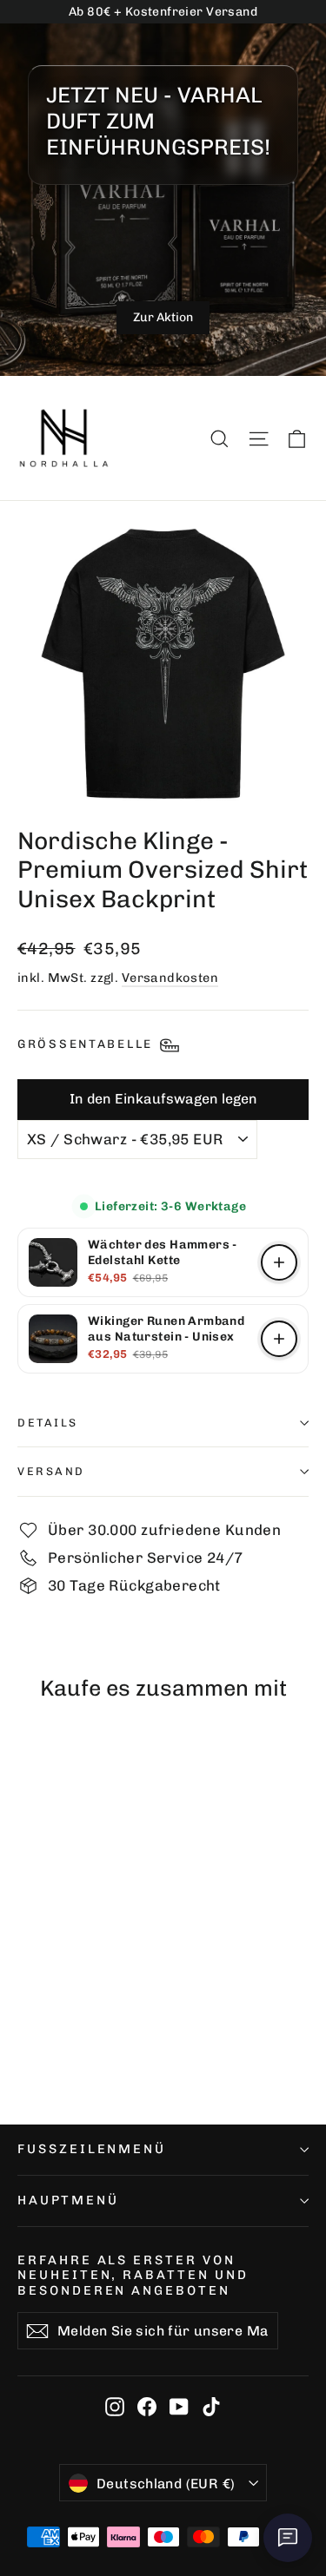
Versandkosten (170, 978)
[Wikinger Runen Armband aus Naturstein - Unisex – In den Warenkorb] (279, 1339)
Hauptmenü (68, 2200)
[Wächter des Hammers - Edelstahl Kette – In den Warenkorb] (279, 1262)
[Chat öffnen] (288, 2538)
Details (48, 1423)
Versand (51, 1471)
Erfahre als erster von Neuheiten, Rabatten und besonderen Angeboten (133, 2275)
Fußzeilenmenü (92, 2149)
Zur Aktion (163, 317)
